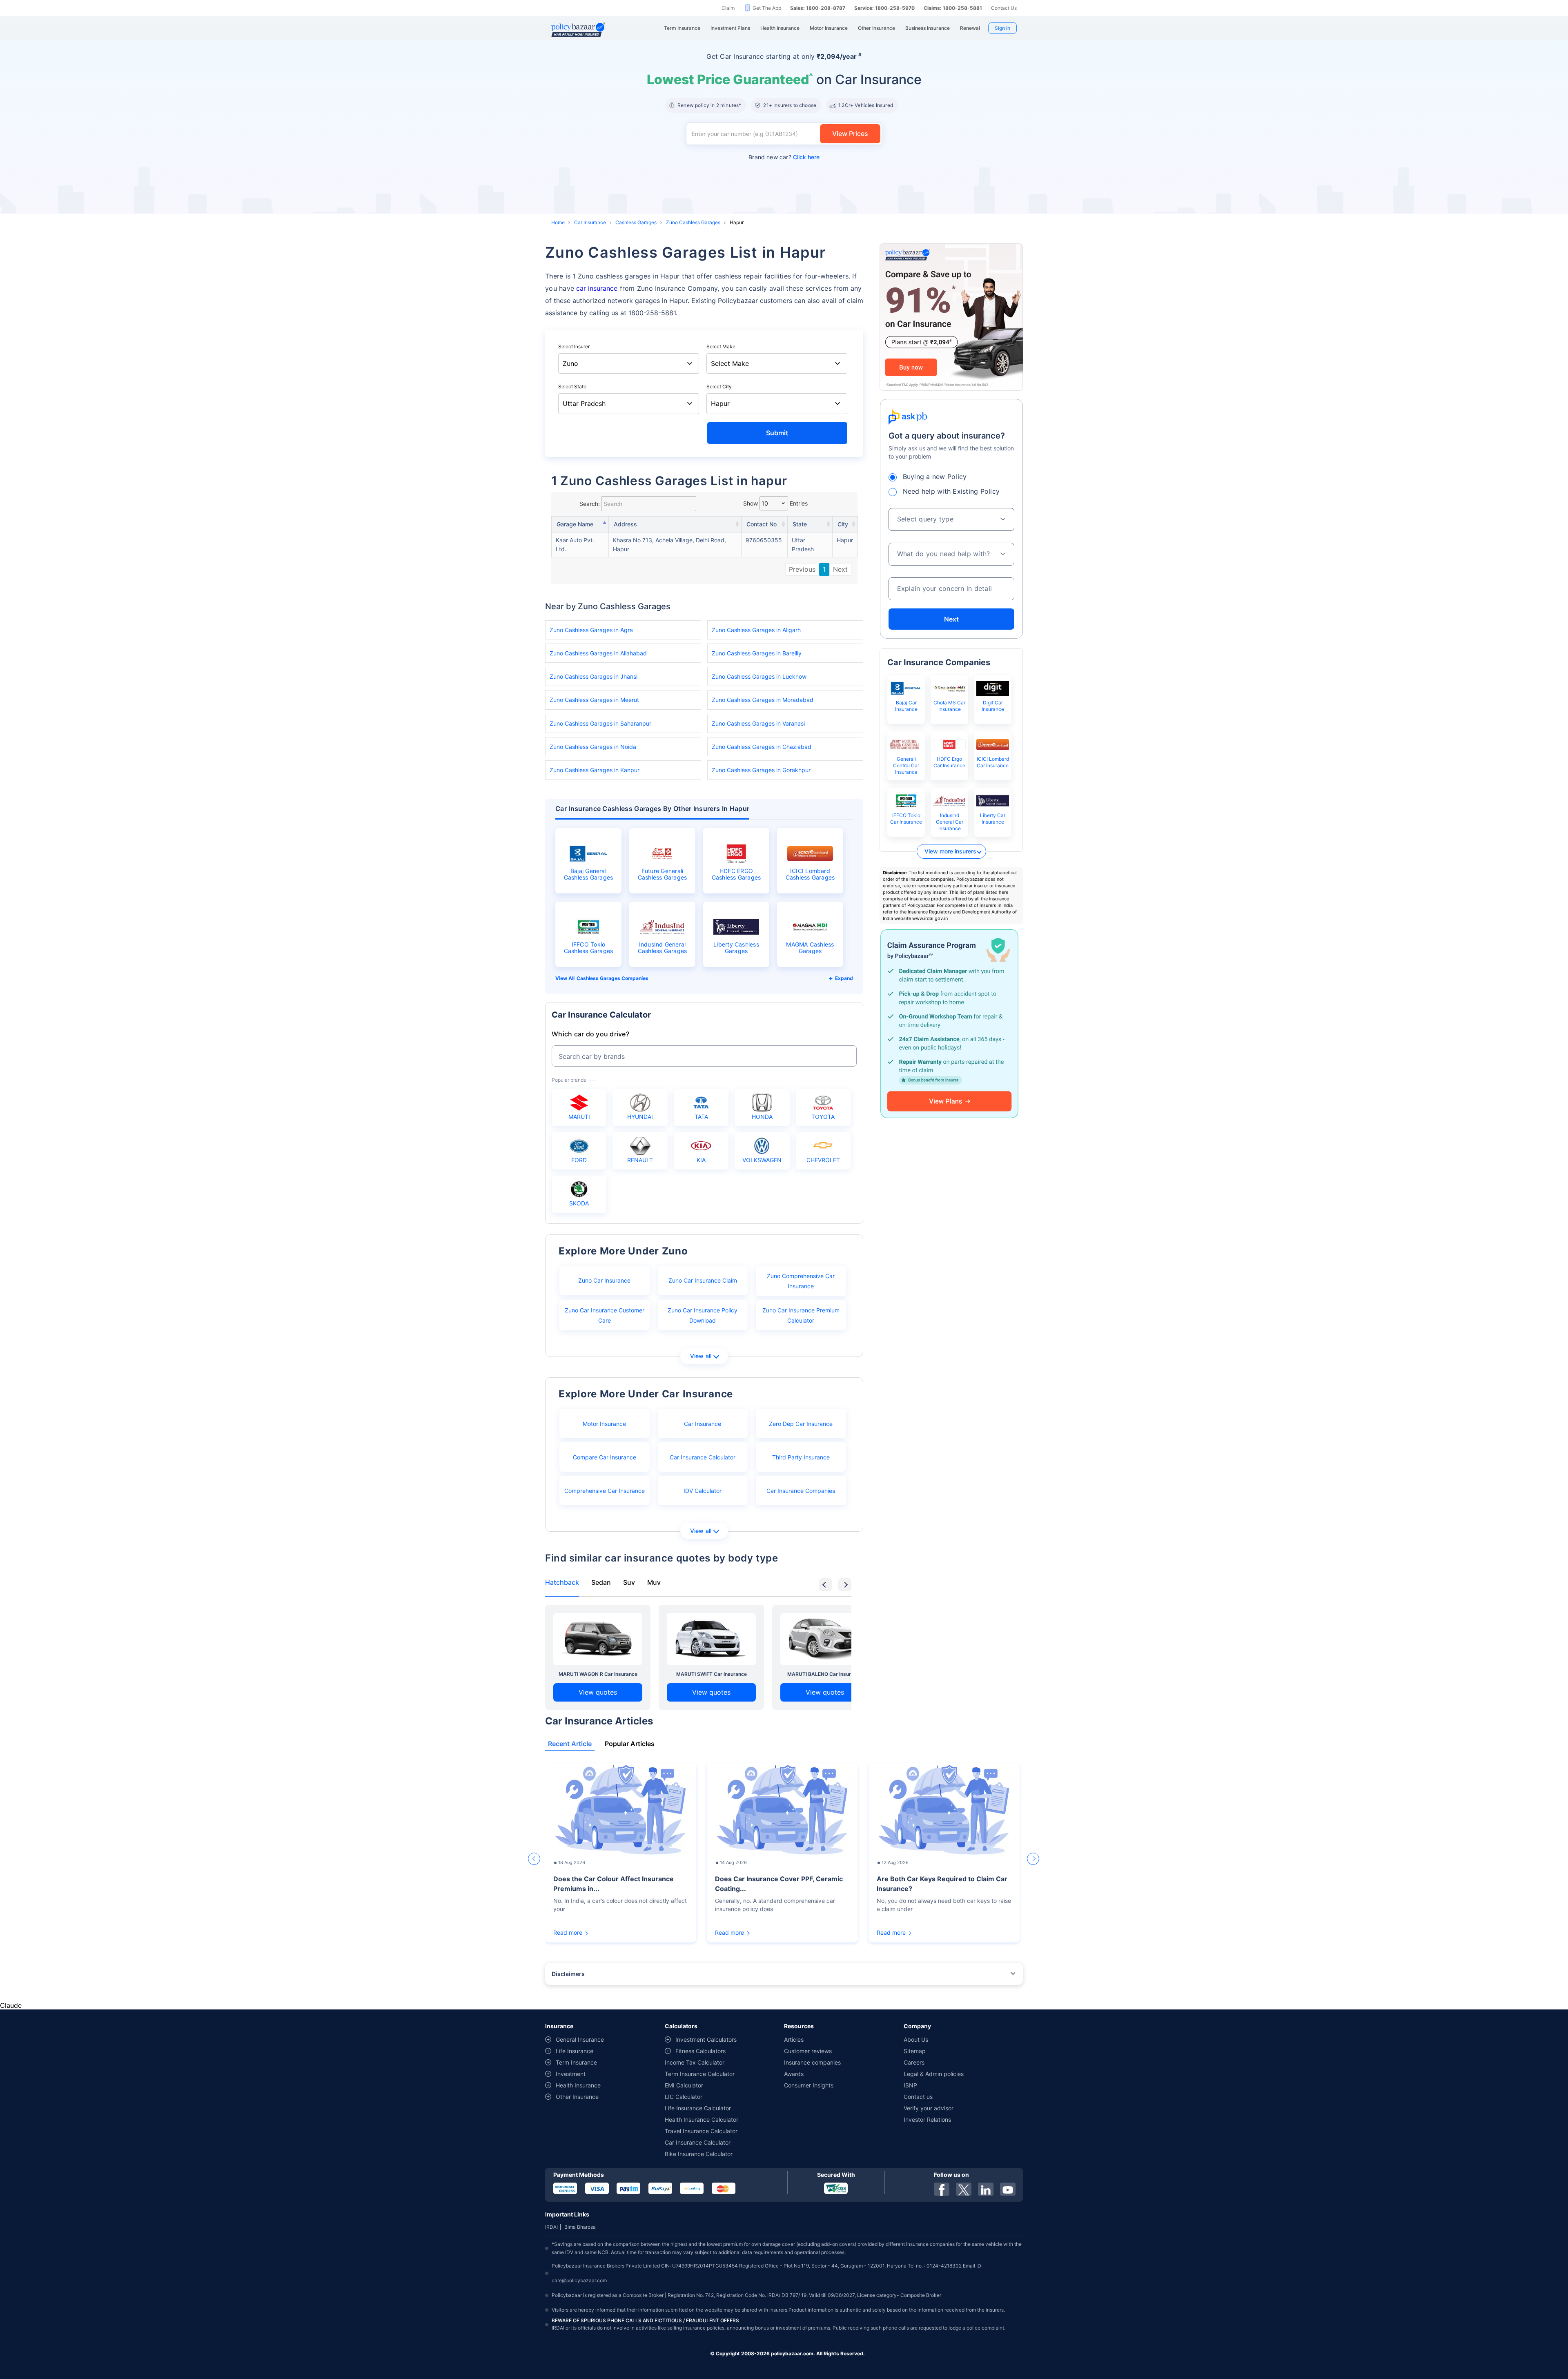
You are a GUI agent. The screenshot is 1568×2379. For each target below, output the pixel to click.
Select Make (721, 346)
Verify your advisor (929, 2108)
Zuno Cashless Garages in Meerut (594, 700)
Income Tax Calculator (695, 2062)
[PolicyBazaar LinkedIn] (986, 2189)
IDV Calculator (703, 1491)
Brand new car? (784, 157)
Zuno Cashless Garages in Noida (593, 747)
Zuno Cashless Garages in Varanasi (758, 723)
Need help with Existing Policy (951, 491)
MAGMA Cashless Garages (810, 948)
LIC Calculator (684, 2097)
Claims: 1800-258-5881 (953, 8)
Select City (719, 386)
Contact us (918, 2097)
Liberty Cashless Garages (736, 948)
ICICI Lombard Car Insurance (993, 762)
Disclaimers (568, 1974)
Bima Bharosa (580, 2227)
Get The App (767, 8)
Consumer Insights (809, 2085)
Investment (571, 2074)
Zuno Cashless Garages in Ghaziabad (762, 747)
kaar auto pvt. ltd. (575, 545)
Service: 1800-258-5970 (884, 8)
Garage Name (575, 524)
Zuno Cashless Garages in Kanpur (595, 770)
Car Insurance (590, 222)
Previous (802, 569)
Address (625, 524)
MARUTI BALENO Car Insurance (825, 1674)
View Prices (850, 134)
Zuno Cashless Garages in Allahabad (598, 653)
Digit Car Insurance (993, 706)
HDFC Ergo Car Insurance (949, 762)
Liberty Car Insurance (993, 819)
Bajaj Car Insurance (906, 706)
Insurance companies (812, 2062)
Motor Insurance (604, 1424)
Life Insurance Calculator (698, 2108)
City (843, 524)
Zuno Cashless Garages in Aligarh (756, 630)
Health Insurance (578, 2085)
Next (840, 569)
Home (558, 222)
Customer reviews (808, 2051)
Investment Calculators (706, 2039)
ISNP (910, 2085)
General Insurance (580, 2039)
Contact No (762, 524)
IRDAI (551, 2227)
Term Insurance (576, 2062)
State (800, 524)
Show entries (775, 503)
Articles (794, 2039)
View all (701, 1356)
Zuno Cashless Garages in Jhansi (594, 676)
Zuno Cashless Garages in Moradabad (763, 700)
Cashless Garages (636, 222)
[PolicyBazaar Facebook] (942, 2189)
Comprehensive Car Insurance (605, 1491)
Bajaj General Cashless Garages (589, 874)
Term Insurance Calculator (700, 2074)
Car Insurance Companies (801, 1491)
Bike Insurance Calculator (699, 2154)
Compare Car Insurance (605, 1457)
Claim (728, 8)
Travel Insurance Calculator (701, 2131)
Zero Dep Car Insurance (801, 1424)
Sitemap (915, 2051)
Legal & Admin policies (934, 2074)
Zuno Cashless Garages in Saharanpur (600, 723)
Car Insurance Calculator (703, 1457)
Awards (794, 2074)
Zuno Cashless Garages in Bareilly (757, 653)
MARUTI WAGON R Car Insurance (598, 1674)
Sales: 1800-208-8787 (818, 8)
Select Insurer (574, 346)
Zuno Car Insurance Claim (703, 1280)
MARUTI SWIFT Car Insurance (712, 1674)
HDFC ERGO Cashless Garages (736, 874)
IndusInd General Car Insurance (950, 822)
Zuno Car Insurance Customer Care (605, 1315)
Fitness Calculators (700, 2051)
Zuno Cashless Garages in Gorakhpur (761, 770)
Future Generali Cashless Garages (663, 874)
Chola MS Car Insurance (949, 706)
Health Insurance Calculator (702, 2119)
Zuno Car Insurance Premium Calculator (801, 1315)
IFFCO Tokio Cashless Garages (589, 948)
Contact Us (1004, 8)
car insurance (597, 288)
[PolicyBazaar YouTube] (1008, 2189)
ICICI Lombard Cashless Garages (810, 874)
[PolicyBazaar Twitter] (964, 2189)
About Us (916, 2039)
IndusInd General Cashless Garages (663, 948)
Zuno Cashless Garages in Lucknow (759, 676)
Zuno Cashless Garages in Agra (591, 630)
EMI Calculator (684, 2085)
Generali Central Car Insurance (906, 765)
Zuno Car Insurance (604, 1280)
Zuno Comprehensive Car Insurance (801, 1281)
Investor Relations (927, 2119)
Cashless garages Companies (612, 978)
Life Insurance (575, 2051)
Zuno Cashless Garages (693, 222)
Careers (914, 2062)
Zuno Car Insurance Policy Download (703, 1315)
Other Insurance (577, 2097)
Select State (572, 386)
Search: (590, 504)
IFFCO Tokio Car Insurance (906, 819)
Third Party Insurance (801, 1457)
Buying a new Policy (935, 477)
